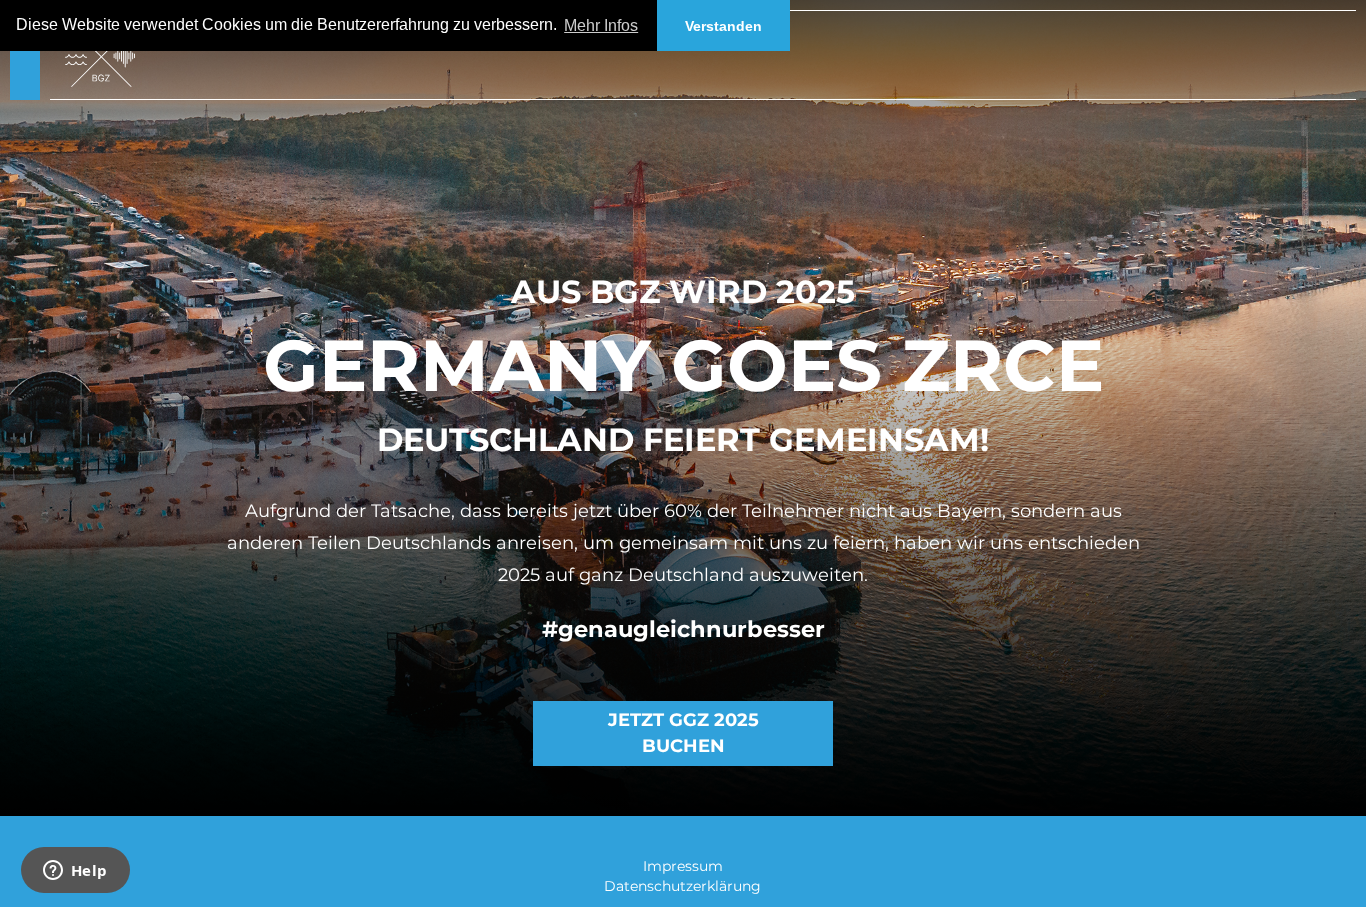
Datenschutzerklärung (682, 886)
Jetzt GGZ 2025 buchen (683, 733)
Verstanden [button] (723, 26)
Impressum (683, 866)
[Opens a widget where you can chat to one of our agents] (75, 872)
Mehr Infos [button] (601, 25)
